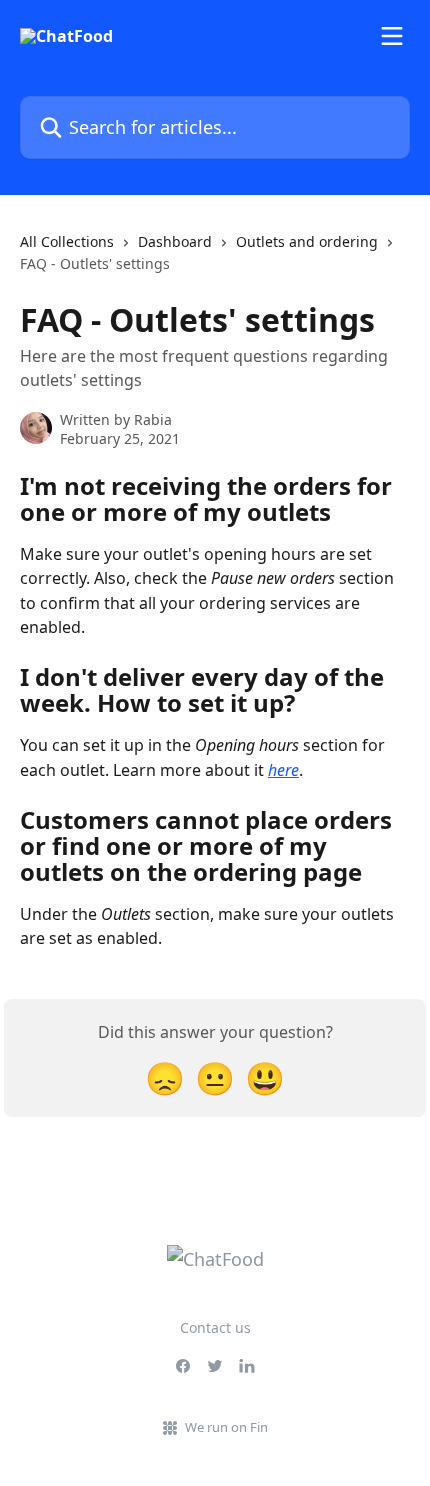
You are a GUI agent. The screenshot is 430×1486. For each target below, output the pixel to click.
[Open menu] (392, 36)
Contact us (215, 1327)
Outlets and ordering (307, 241)
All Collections (67, 241)
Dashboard (175, 241)
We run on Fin (226, 1427)
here (283, 770)
